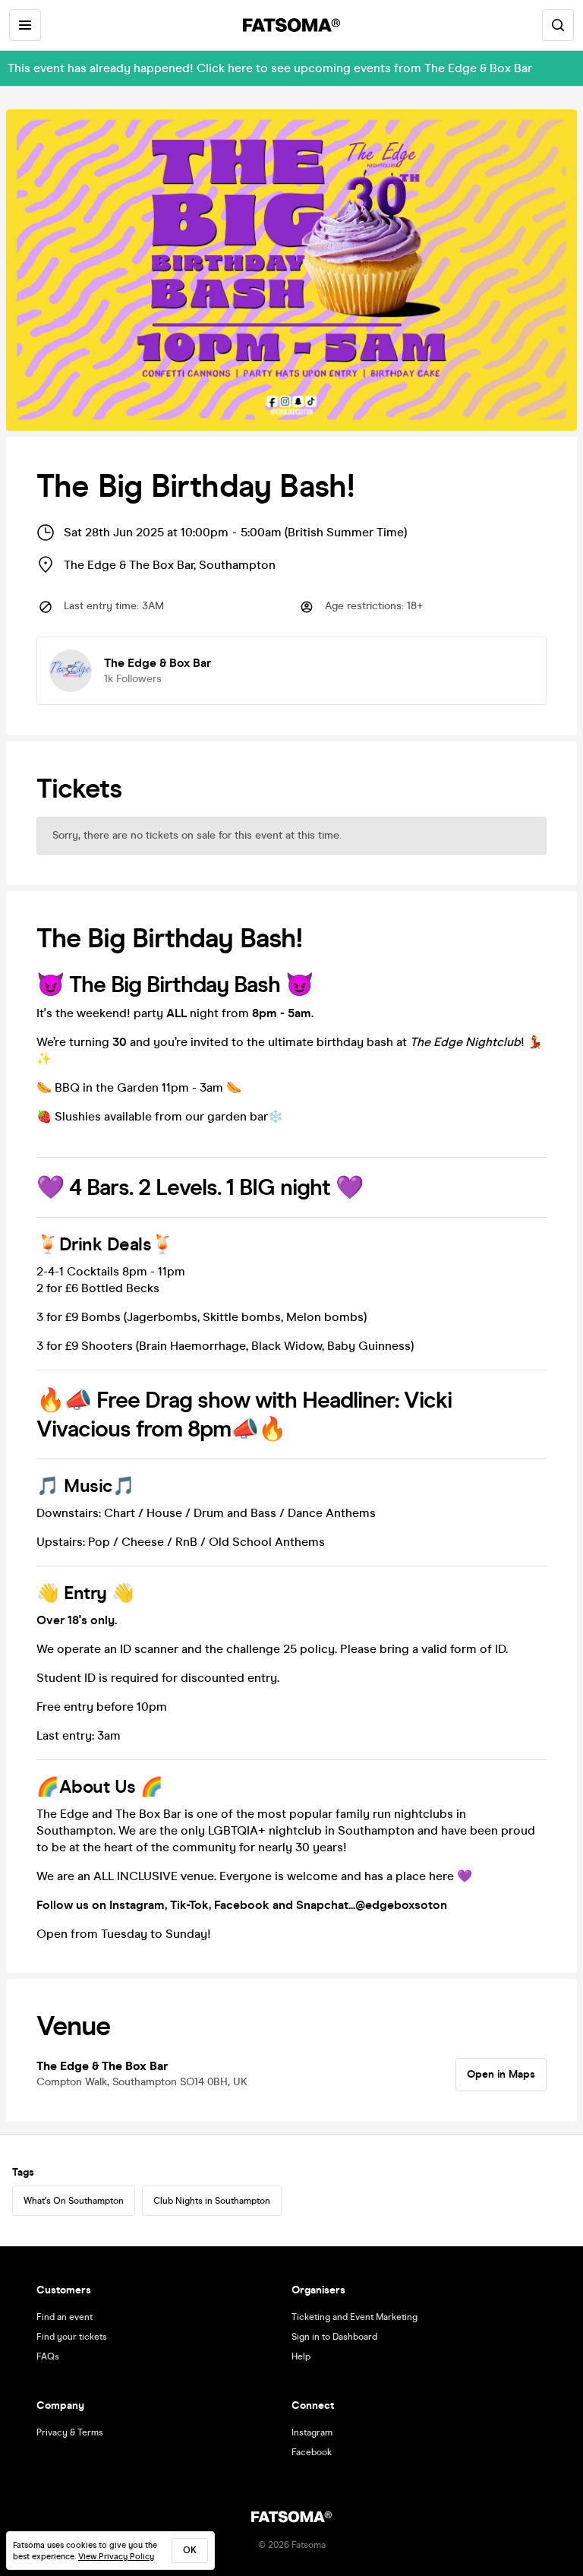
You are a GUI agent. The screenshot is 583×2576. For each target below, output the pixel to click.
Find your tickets (72, 2337)
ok (190, 2550)
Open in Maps (501, 2074)
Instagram (312, 2432)
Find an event (65, 2317)
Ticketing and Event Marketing (355, 2317)
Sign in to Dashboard (334, 2337)
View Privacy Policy (116, 2557)
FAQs (48, 2356)
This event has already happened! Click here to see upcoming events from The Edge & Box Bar (270, 68)
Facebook (312, 2452)
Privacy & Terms (70, 2432)
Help (301, 2356)
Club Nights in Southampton (212, 2201)
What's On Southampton (74, 2201)
